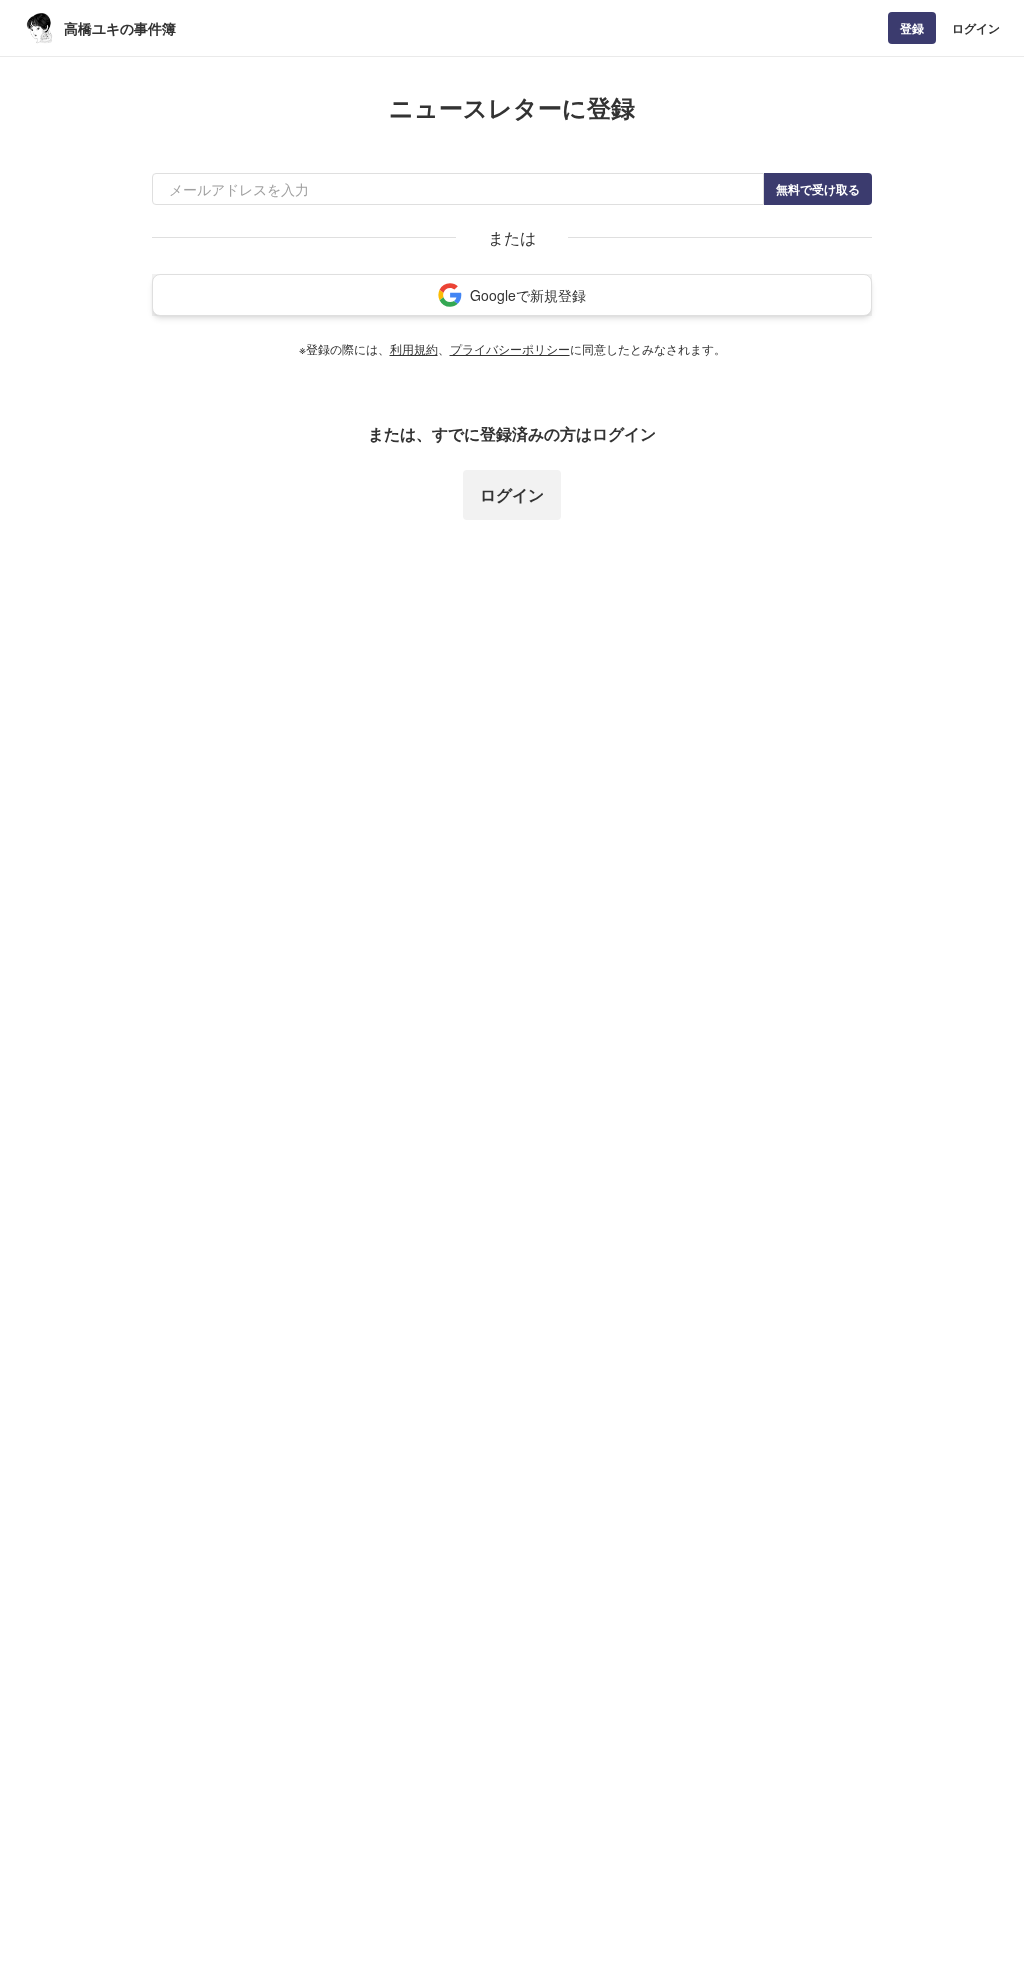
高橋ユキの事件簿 (120, 28)
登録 (912, 28)
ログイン (976, 28)
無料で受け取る (818, 189)
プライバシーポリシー (510, 348)
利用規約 (414, 348)
